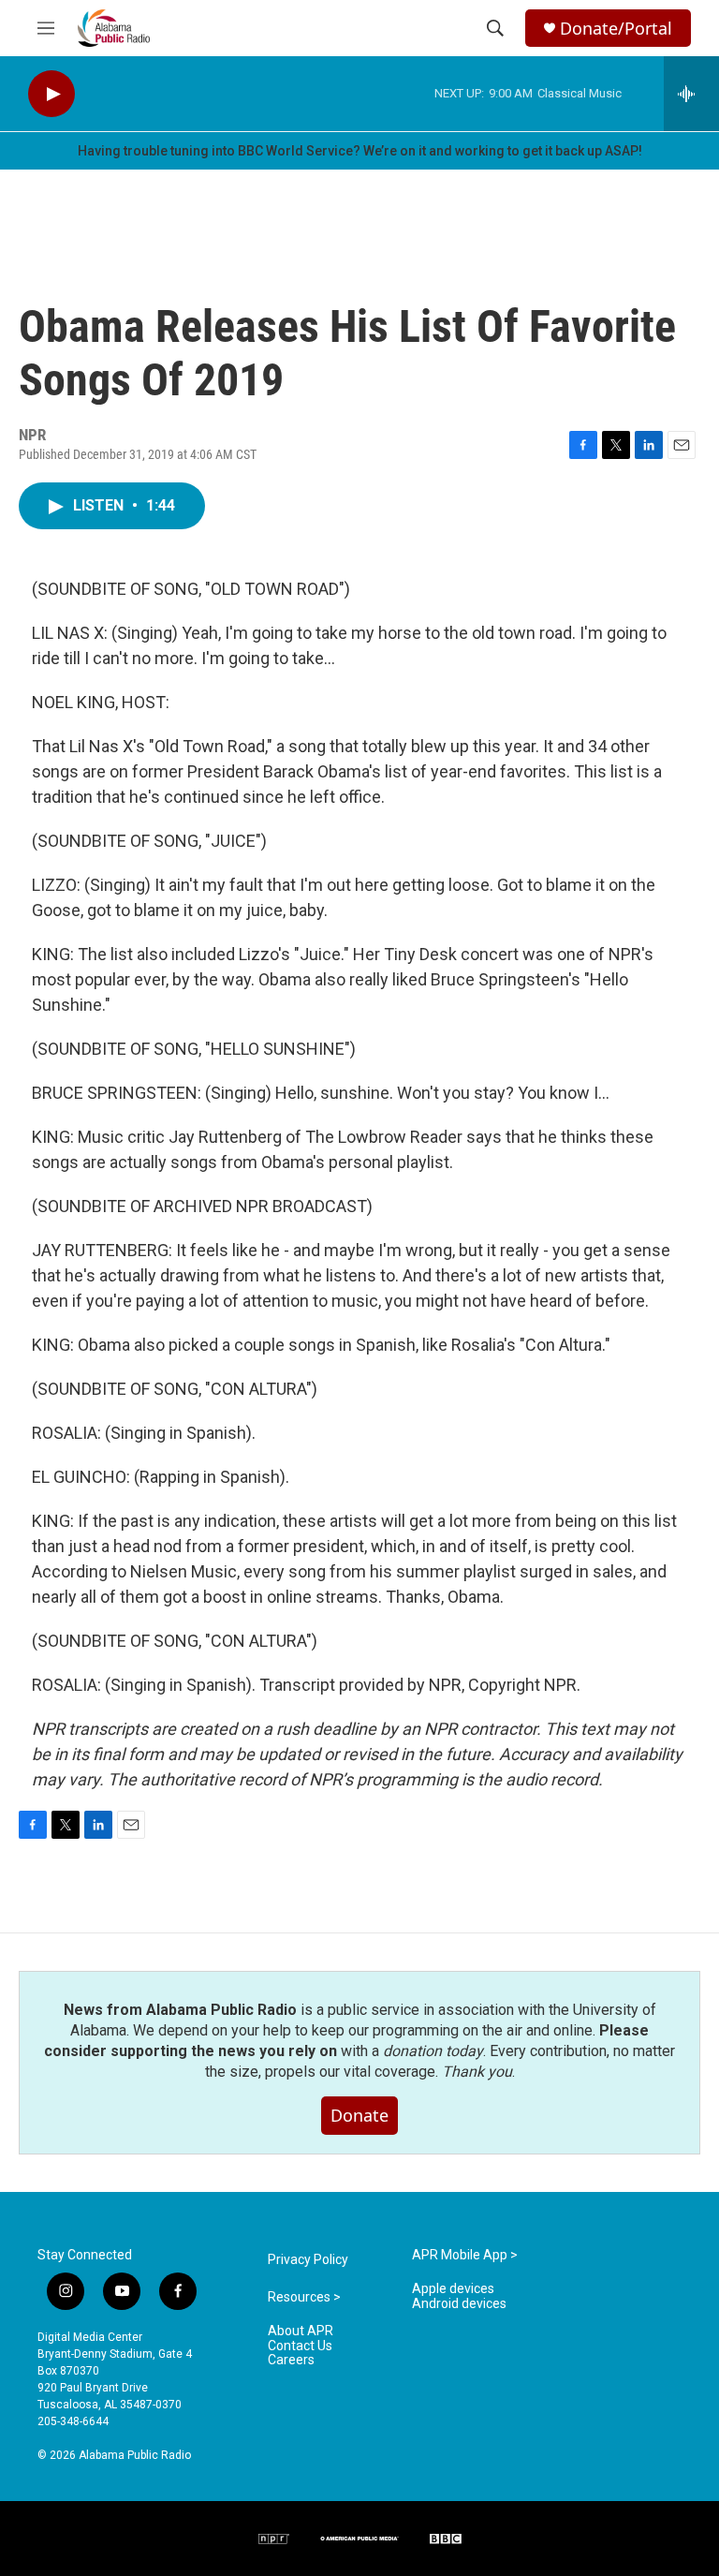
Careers (291, 2360)
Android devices (459, 2304)
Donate (359, 2115)
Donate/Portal (616, 29)
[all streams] (691, 94)
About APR (301, 2331)
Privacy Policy (308, 2260)
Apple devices (453, 2289)
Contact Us (300, 2346)
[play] (51, 94)
